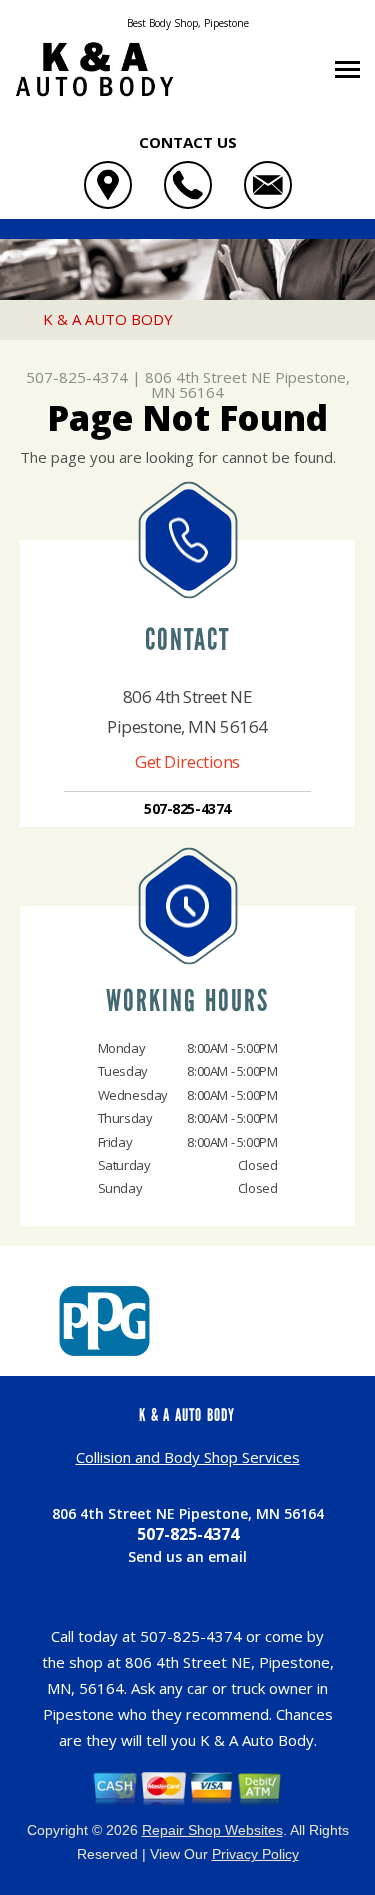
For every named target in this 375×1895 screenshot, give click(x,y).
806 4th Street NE (208, 377)
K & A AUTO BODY (108, 319)
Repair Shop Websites (212, 1830)
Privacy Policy (255, 1854)
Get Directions (187, 761)
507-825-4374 (77, 377)
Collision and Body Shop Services (188, 1457)
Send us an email (187, 1556)
